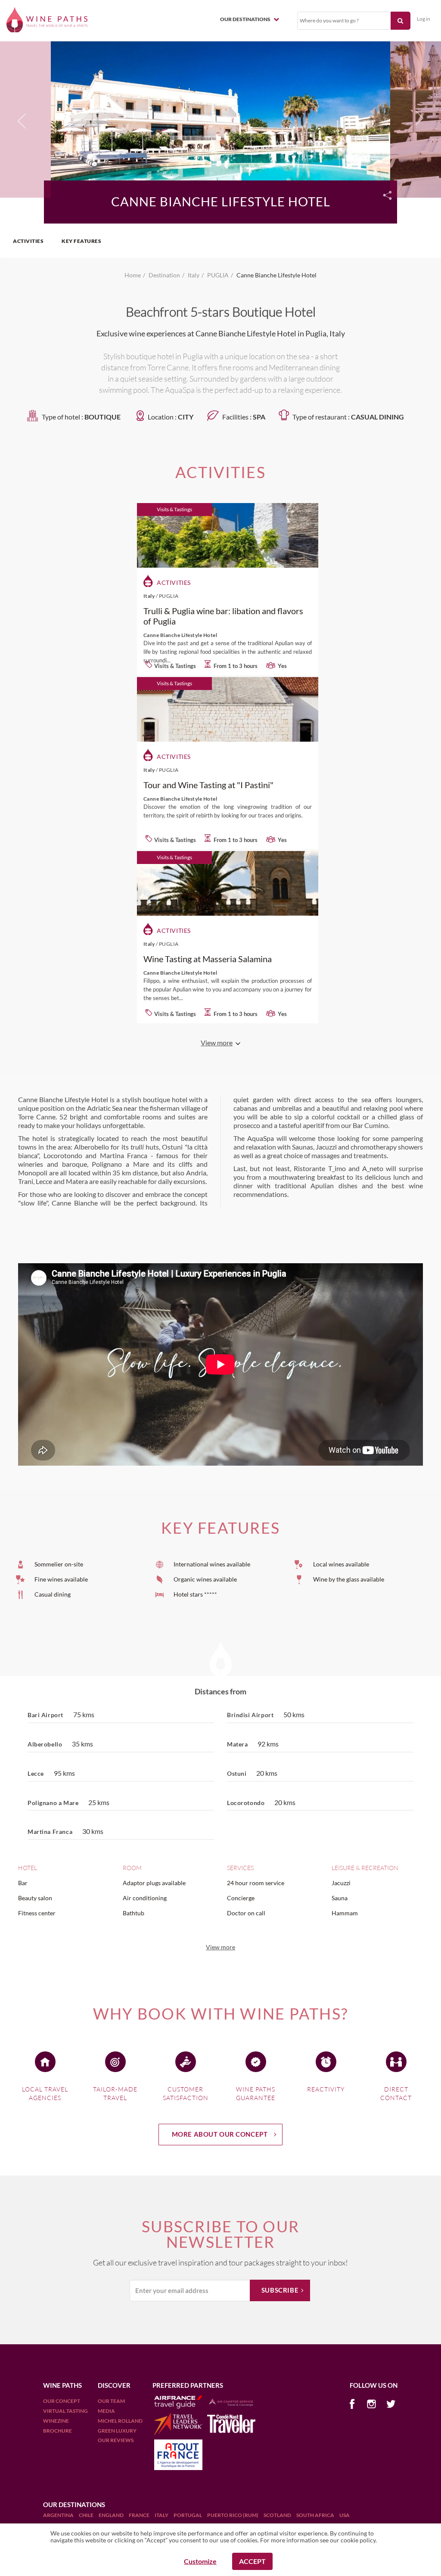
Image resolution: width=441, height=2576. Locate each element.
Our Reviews (116, 2440)
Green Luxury (117, 2431)
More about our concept (220, 2134)
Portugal (188, 2515)
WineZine (56, 2421)
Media (106, 2411)
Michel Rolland (120, 2421)
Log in (424, 19)
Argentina (59, 2515)
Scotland (278, 2515)
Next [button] (417, 118)
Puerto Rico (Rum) (233, 2515)
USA (345, 2515)
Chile (87, 2515)
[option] (220, 118)
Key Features (81, 241)
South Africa (316, 2515)
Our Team (111, 2401)
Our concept (62, 2401)
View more (220, 1947)
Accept (252, 2561)
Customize (200, 2561)
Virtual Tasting (65, 2411)
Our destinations (246, 19)
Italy (162, 2515)
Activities (28, 241)
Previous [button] (22, 123)
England (112, 2515)
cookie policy (358, 2540)
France (140, 2515)
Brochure (57, 2431)
